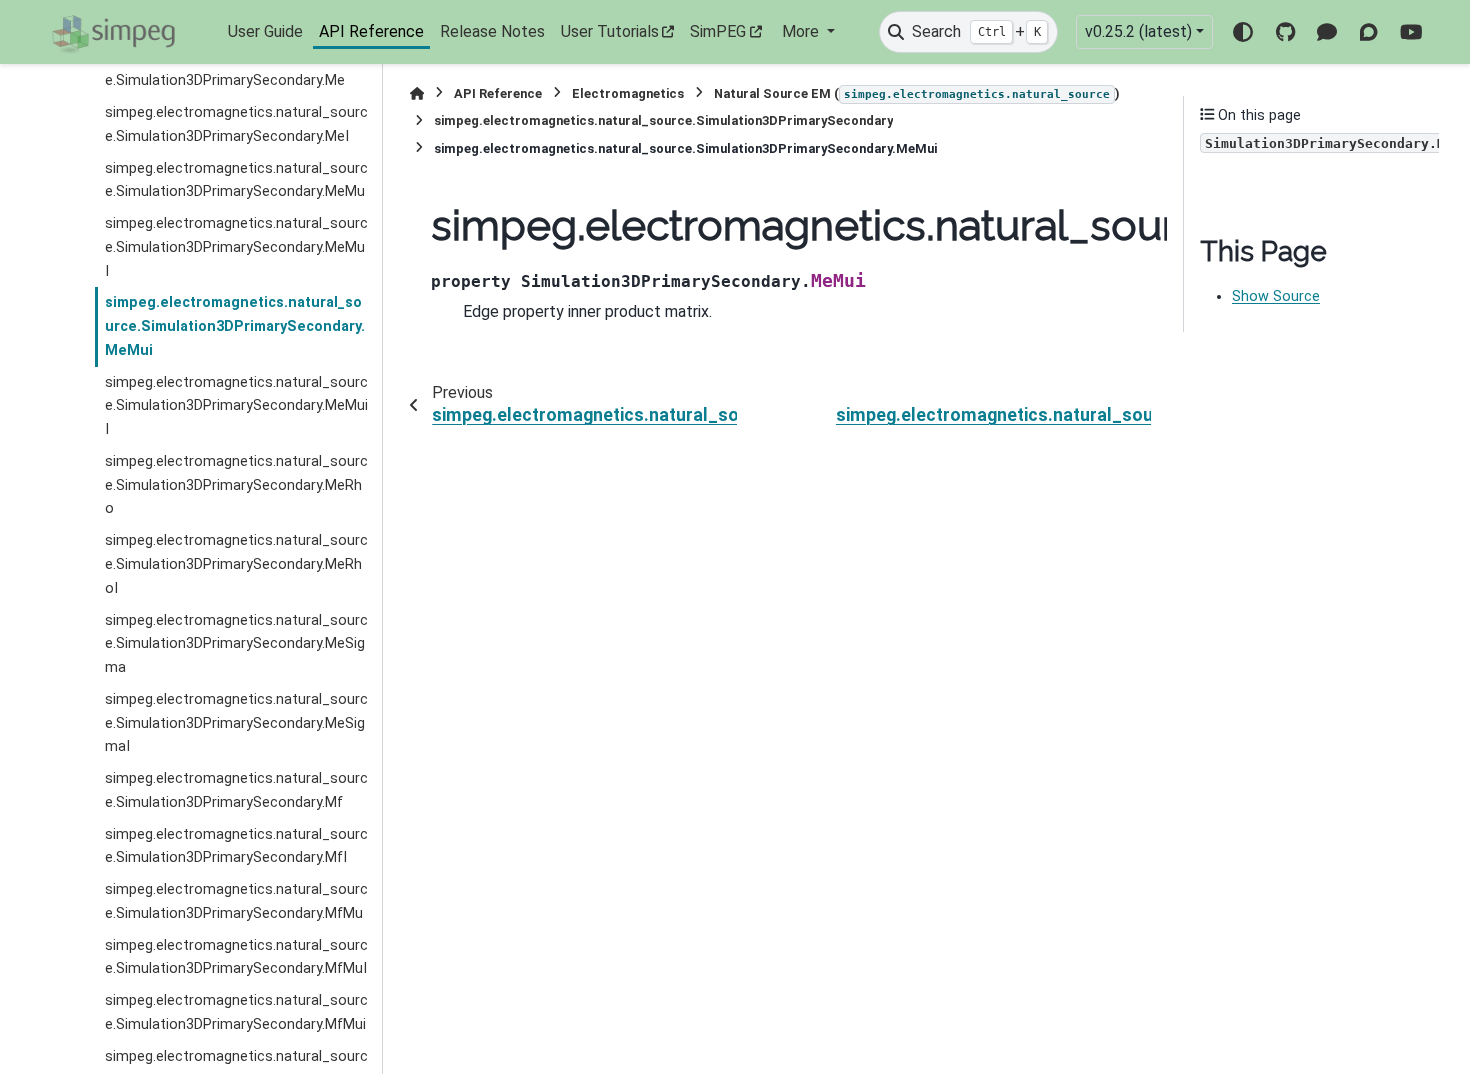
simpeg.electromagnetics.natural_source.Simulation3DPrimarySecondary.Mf (236, 790)
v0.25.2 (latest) (1138, 31)
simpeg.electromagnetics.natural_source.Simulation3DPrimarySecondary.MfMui (236, 1012)
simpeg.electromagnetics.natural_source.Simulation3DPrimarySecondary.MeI (236, 124)
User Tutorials (610, 31)
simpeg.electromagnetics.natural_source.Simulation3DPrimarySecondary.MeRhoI (236, 564)
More (802, 31)
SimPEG (718, 31)
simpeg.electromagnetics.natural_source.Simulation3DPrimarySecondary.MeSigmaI (236, 723)
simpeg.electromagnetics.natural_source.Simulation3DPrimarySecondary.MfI (236, 846)
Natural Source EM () (917, 93)
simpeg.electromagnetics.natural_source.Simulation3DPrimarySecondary (663, 120)
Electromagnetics (628, 93)
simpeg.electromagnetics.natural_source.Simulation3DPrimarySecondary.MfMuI (236, 957)
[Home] (417, 93)
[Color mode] (1243, 32)
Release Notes (492, 31)
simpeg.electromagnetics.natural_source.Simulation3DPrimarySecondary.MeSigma (236, 644)
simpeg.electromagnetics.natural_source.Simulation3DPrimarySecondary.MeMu (236, 180)
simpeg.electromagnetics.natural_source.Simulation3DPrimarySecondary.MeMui (235, 326)
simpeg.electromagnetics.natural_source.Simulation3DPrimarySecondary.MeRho (236, 485)
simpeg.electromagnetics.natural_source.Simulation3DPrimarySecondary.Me (236, 68)
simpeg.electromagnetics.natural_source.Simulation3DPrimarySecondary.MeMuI (236, 247)
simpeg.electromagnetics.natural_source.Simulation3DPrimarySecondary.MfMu (236, 901)
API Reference (371, 31)
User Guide (265, 31)
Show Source (1276, 296)
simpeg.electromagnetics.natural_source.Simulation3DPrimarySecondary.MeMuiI (236, 406)
